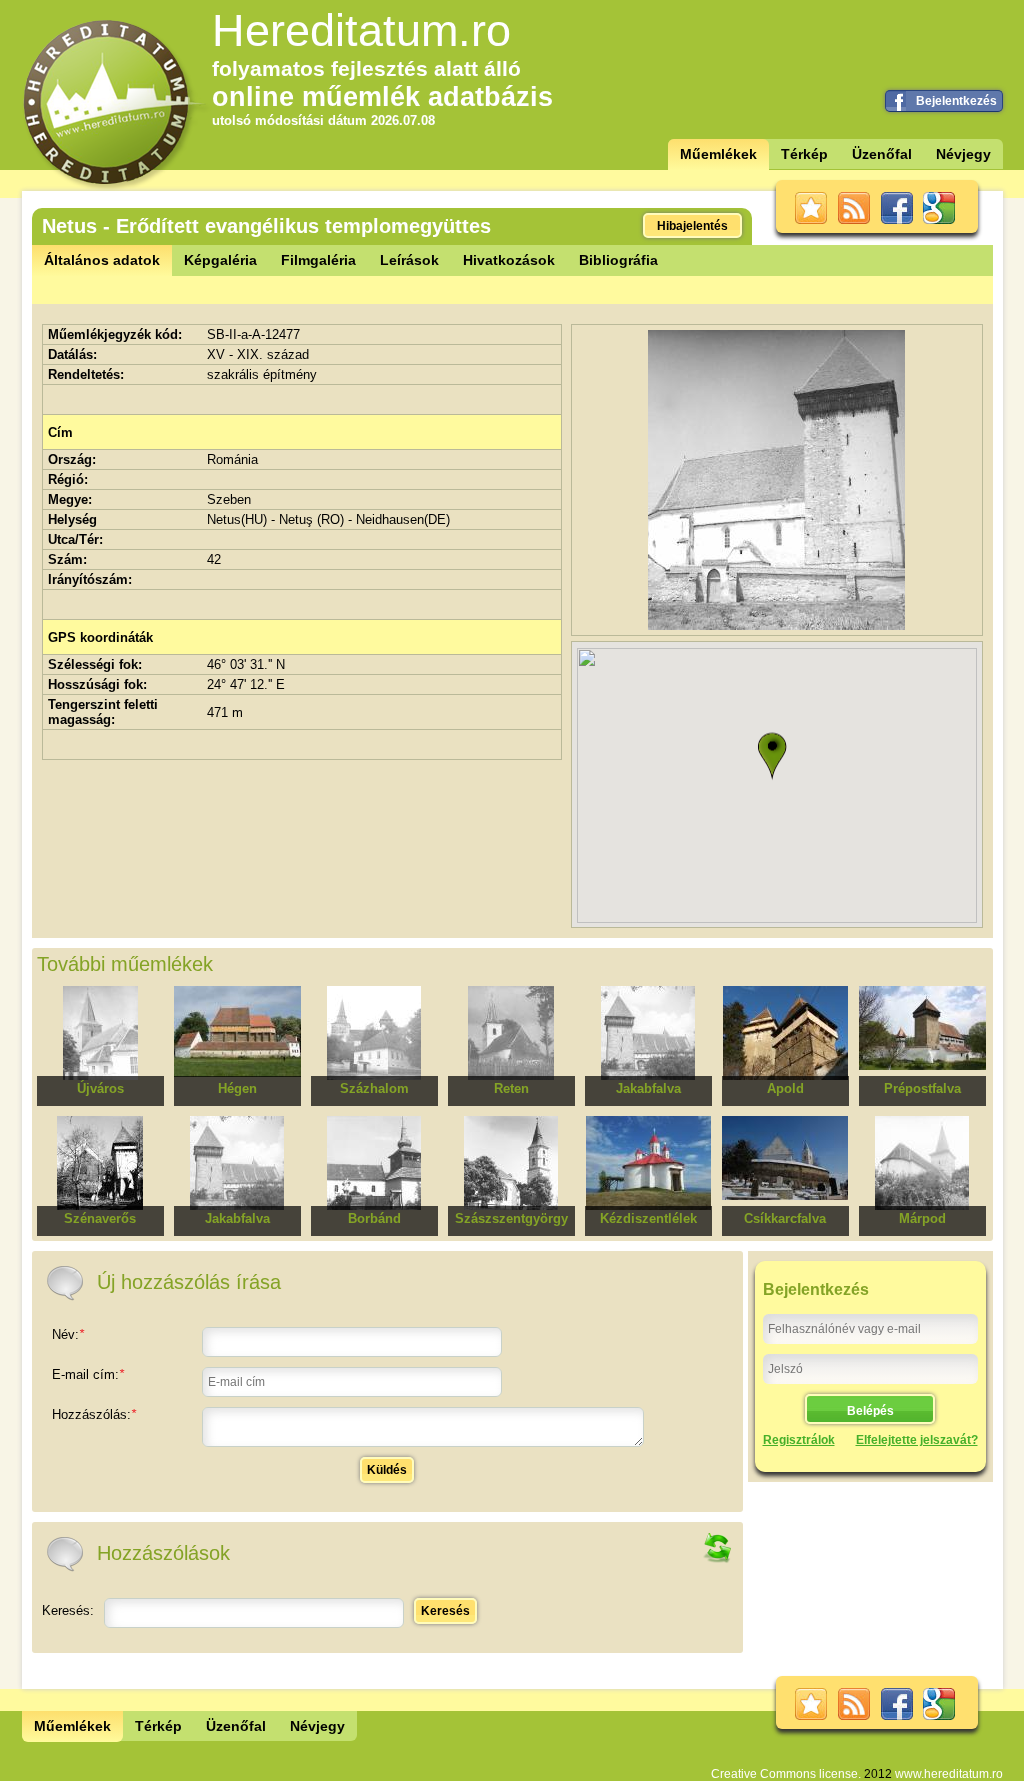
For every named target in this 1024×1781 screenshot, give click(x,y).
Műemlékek (718, 154)
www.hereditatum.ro (949, 1774)
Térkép (804, 154)
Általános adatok (102, 260)
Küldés (387, 1470)
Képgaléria (220, 260)
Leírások (409, 260)
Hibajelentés (692, 226)
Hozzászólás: (94, 1414)
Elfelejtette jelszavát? (917, 1440)
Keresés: (68, 1610)
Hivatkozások (509, 260)
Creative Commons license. (786, 1774)
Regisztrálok (799, 1440)
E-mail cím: (88, 1374)
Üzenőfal (882, 154)
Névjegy (963, 154)
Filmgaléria (318, 260)
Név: (68, 1334)
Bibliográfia (618, 260)
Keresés (445, 1611)
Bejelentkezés (956, 101)
